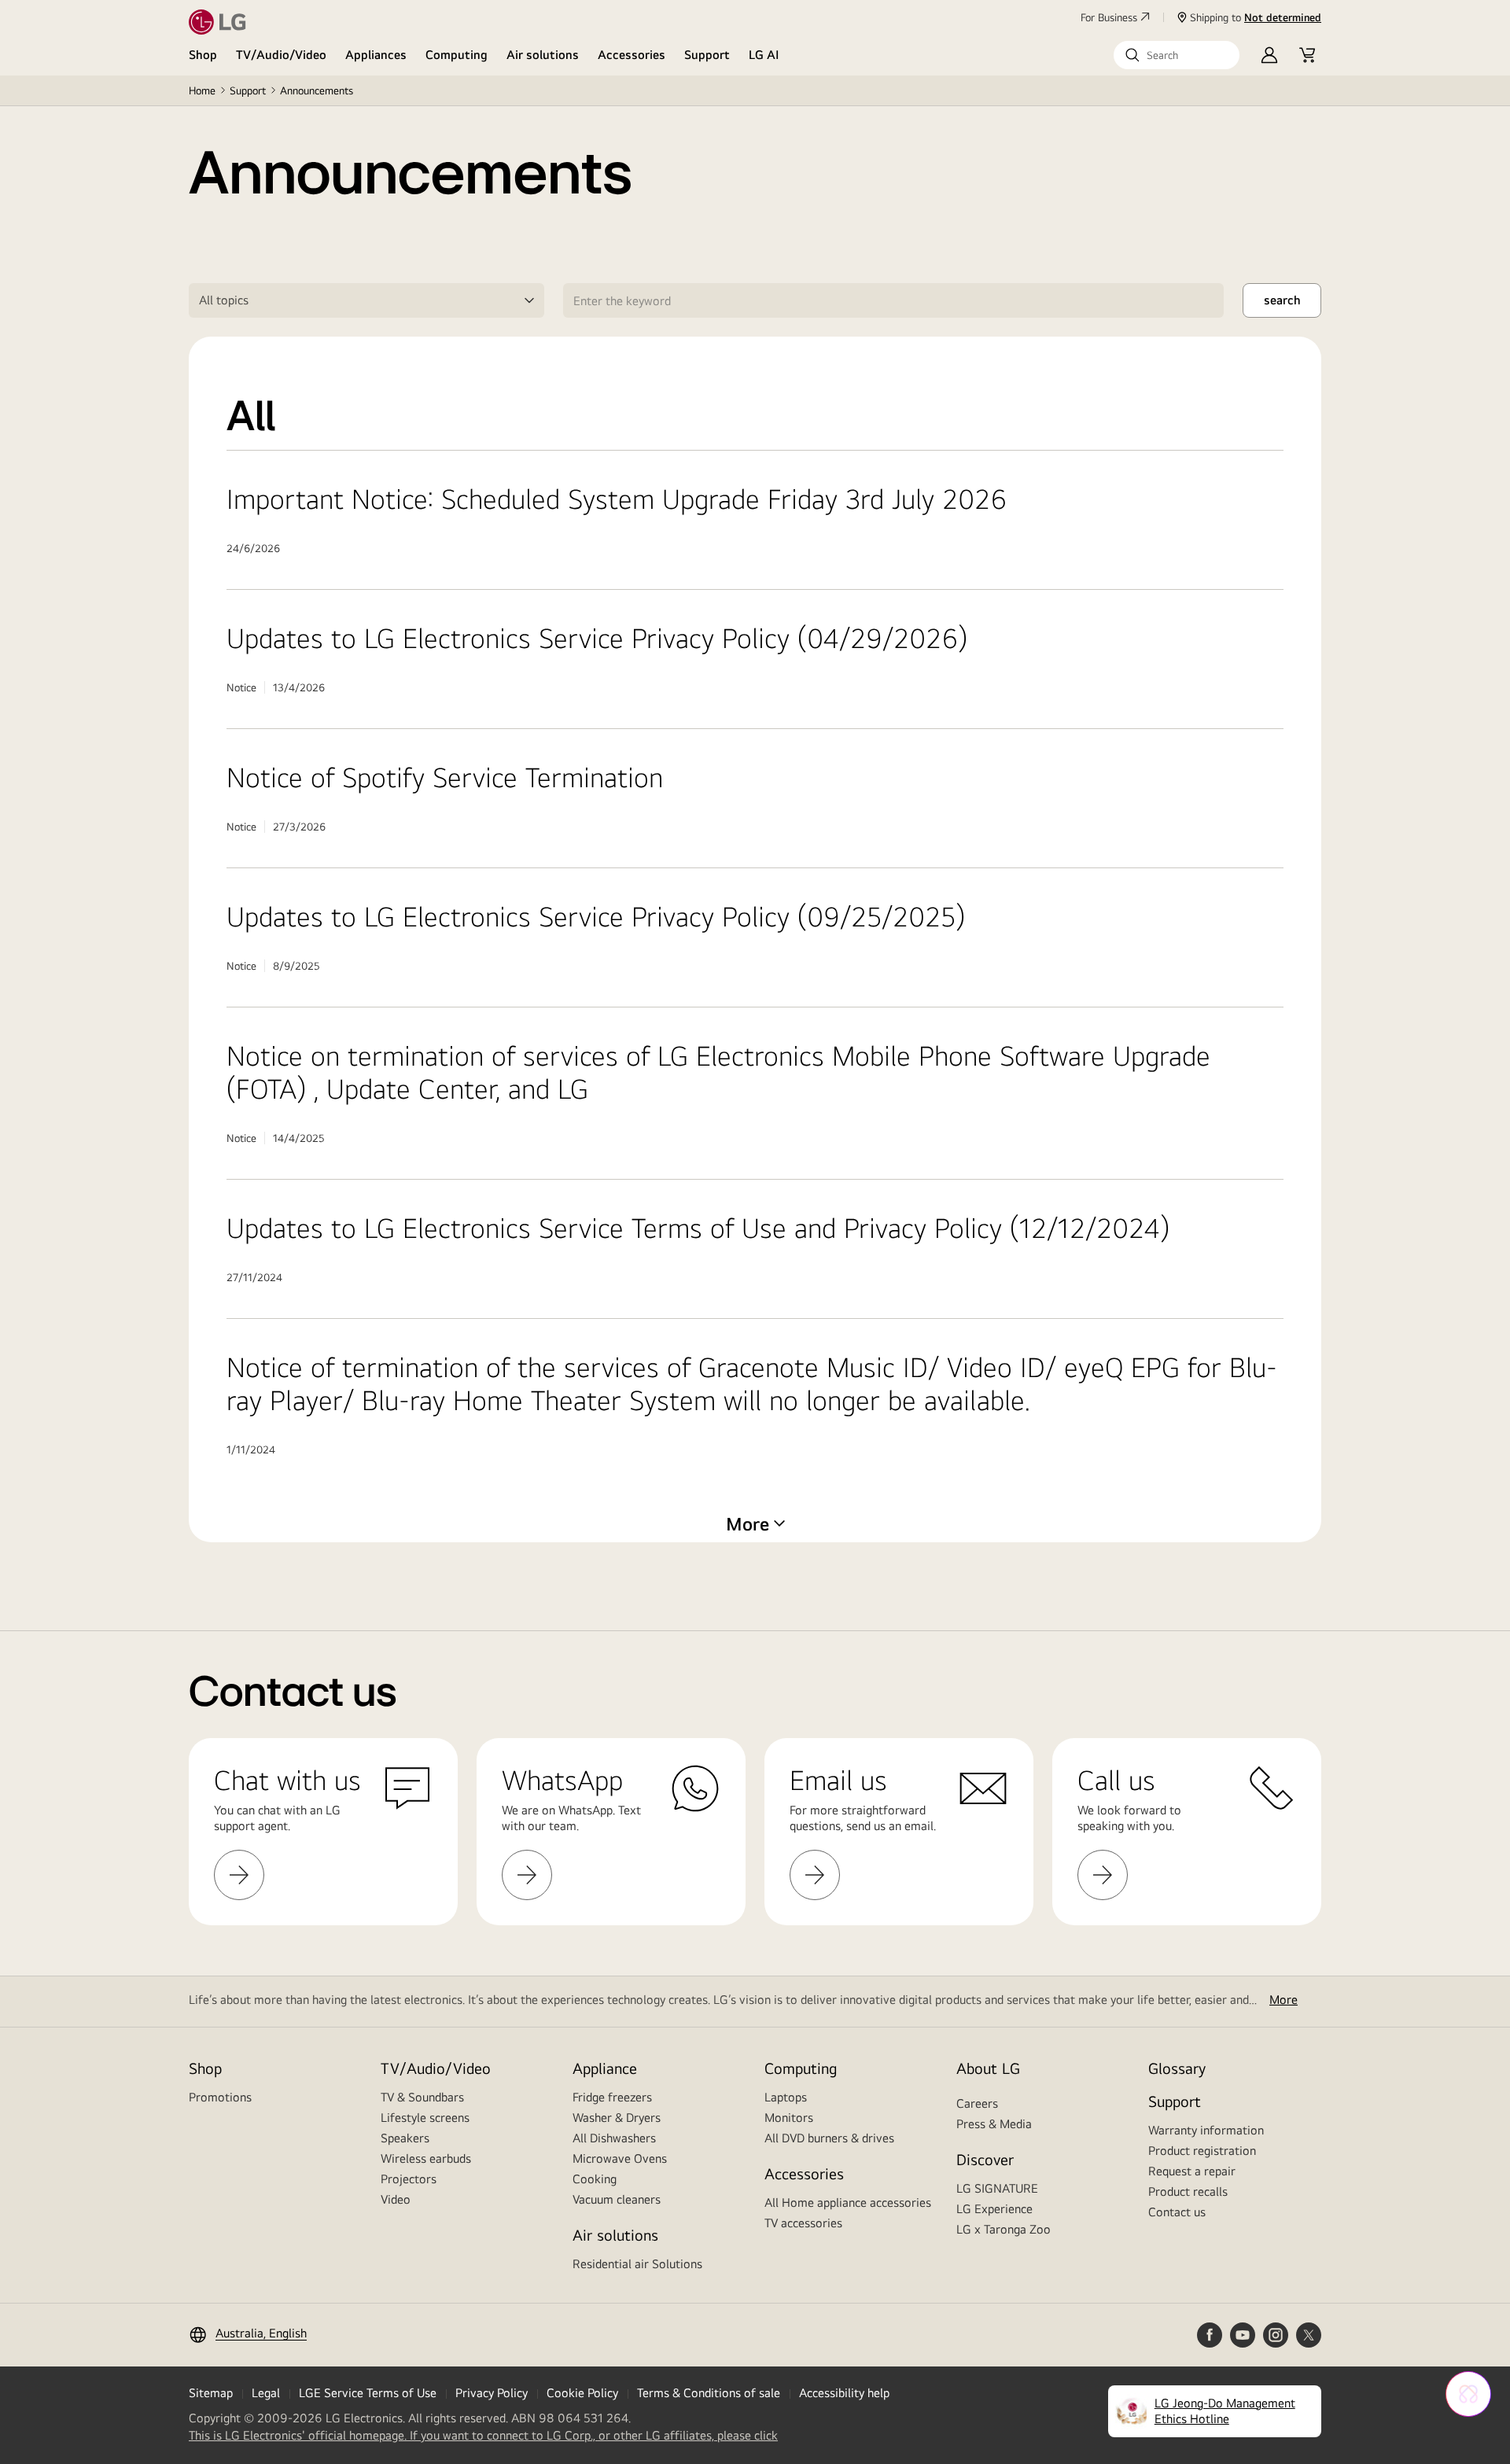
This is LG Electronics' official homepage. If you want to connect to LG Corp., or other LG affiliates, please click (483, 2436)
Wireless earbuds (426, 2158)
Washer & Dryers (617, 2118)
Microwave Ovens (620, 2158)
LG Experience (994, 2209)
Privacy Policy (492, 2393)
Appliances (376, 55)
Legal (266, 2393)
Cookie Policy (582, 2393)
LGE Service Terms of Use (368, 2393)
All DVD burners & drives (829, 2138)
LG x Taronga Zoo (1004, 2229)
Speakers (405, 2138)
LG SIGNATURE (997, 2188)
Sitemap (211, 2393)
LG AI (764, 55)
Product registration (1202, 2151)
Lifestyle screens (425, 2118)
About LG (988, 2068)
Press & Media (994, 2124)
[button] (1177, 55)
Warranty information (1206, 2130)
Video (396, 2199)
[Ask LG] (1468, 2394)
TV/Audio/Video (281, 55)
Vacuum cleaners (617, 2199)
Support (707, 55)
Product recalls (1188, 2191)
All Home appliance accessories (848, 2202)
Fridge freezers (612, 2097)
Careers (977, 2103)
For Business (1109, 17)
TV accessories (803, 2223)
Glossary (1177, 2068)
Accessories (632, 55)
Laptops (786, 2097)
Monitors (789, 2118)
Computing (457, 55)
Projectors (409, 2179)
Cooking (595, 2179)
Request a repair (1192, 2171)
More (1283, 2000)
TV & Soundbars (422, 2097)
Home (202, 90)
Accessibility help (844, 2393)
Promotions (220, 2097)
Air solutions (543, 55)
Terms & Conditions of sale (709, 2393)
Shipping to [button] (1256, 17)
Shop (203, 55)
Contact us (1177, 2212)
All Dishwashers (614, 2138)
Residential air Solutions (637, 2264)
